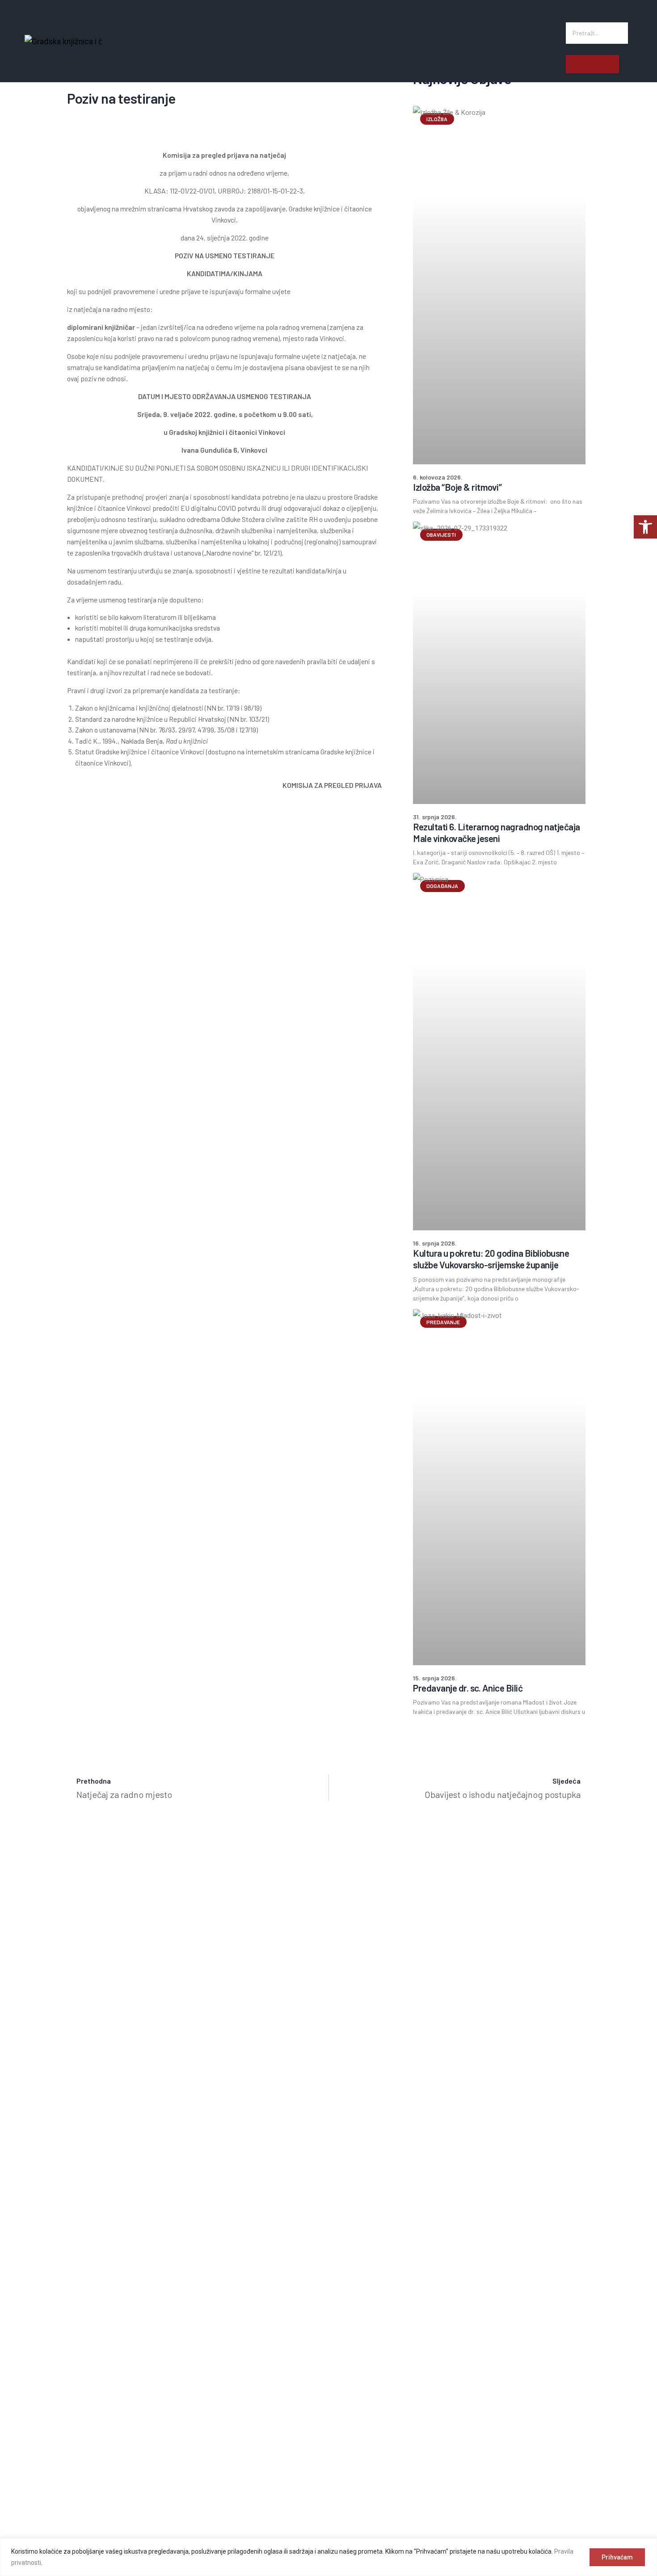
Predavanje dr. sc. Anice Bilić (468, 1688)
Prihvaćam (617, 2557)
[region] (328, 2557)
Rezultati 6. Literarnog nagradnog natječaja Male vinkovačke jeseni (497, 832)
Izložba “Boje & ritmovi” (457, 487)
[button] (597, 16)
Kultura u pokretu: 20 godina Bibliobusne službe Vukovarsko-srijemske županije (491, 1259)
